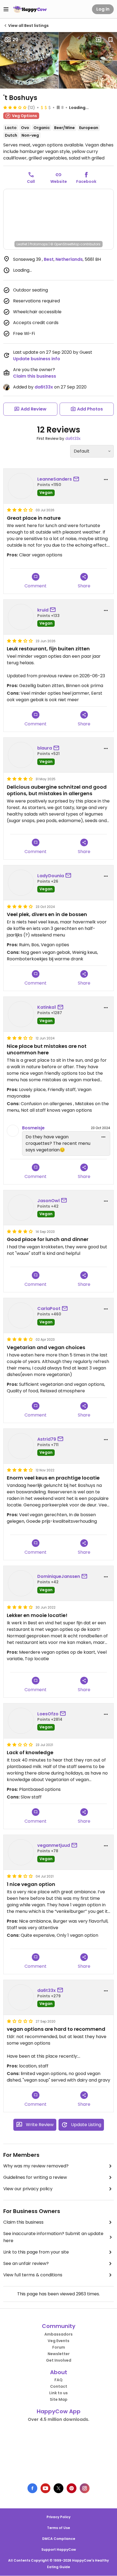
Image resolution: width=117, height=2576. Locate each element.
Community (59, 2326)
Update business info (37, 359)
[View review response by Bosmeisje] (13, 1131)
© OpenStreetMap (65, 244)
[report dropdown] (106, 480)
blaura (45, 748)
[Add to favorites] (110, 40)
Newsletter (59, 2354)
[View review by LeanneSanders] (21, 486)
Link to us (59, 2393)
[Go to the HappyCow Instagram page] (85, 2488)
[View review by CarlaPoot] (21, 1315)
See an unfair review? (26, 2263)
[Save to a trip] (98, 40)
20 (15, 40)
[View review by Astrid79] (21, 1446)
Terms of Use (59, 2528)
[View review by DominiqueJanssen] (21, 1583)
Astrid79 (47, 1439)
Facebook (86, 181)
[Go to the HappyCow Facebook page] (32, 2488)
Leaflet (22, 244)
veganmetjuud (54, 1845)
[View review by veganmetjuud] (21, 1852)
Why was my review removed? (36, 2166)
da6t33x (44, 387)
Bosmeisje (33, 1128)
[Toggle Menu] (6, 9)
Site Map (59, 2399)
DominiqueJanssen (59, 1576)
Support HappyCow (59, 2550)
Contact (59, 2386)
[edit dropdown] (103, 1137)
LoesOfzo (48, 1714)
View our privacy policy (28, 2189)
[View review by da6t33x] (21, 1997)
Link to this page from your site (36, 2252)
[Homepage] (30, 9)
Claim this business (35, 376)
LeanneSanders (55, 479)
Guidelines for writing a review (35, 2177)
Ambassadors (59, 2334)
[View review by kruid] (21, 617)
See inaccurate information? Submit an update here (53, 2237)
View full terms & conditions (33, 2275)
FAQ (59, 2380)
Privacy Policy (59, 2517)
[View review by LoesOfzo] (21, 1721)
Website (59, 181)
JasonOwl (48, 1201)
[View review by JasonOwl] (21, 1208)
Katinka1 (47, 1007)
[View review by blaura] (21, 755)
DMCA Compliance (59, 2539)
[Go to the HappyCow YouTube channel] (45, 2488)
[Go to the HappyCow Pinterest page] (72, 2488)
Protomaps (39, 244)
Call (31, 181)
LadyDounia (51, 876)
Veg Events (59, 2341)
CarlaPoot (49, 1309)
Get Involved (59, 2360)
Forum (59, 2347)
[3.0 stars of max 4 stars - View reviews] (15, 107)
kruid (43, 610)
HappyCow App (59, 2411)
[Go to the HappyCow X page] (59, 2488)
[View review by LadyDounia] (21, 883)
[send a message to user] (77, 479)
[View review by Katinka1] (21, 1014)
